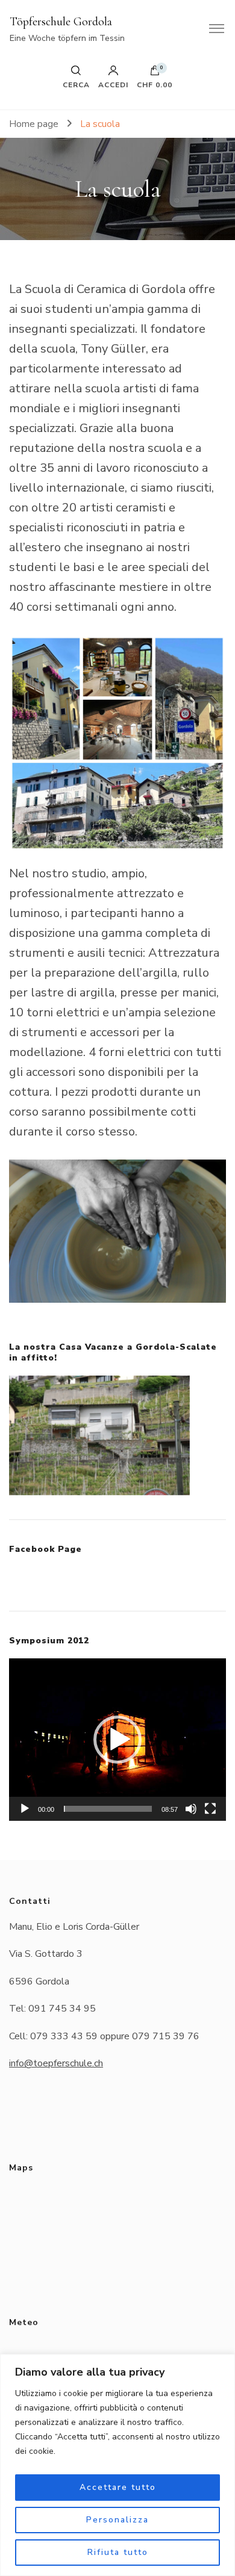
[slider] (108, 1809)
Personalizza (117, 2520)
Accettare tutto (118, 2487)
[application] (117, 1740)
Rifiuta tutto (118, 2552)
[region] (117, 2465)
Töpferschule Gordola (61, 22)
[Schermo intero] (210, 1809)
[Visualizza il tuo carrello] (155, 73)
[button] (117, 1740)
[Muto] (191, 1809)
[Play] (25, 1809)
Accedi (113, 84)
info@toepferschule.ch (56, 2063)
